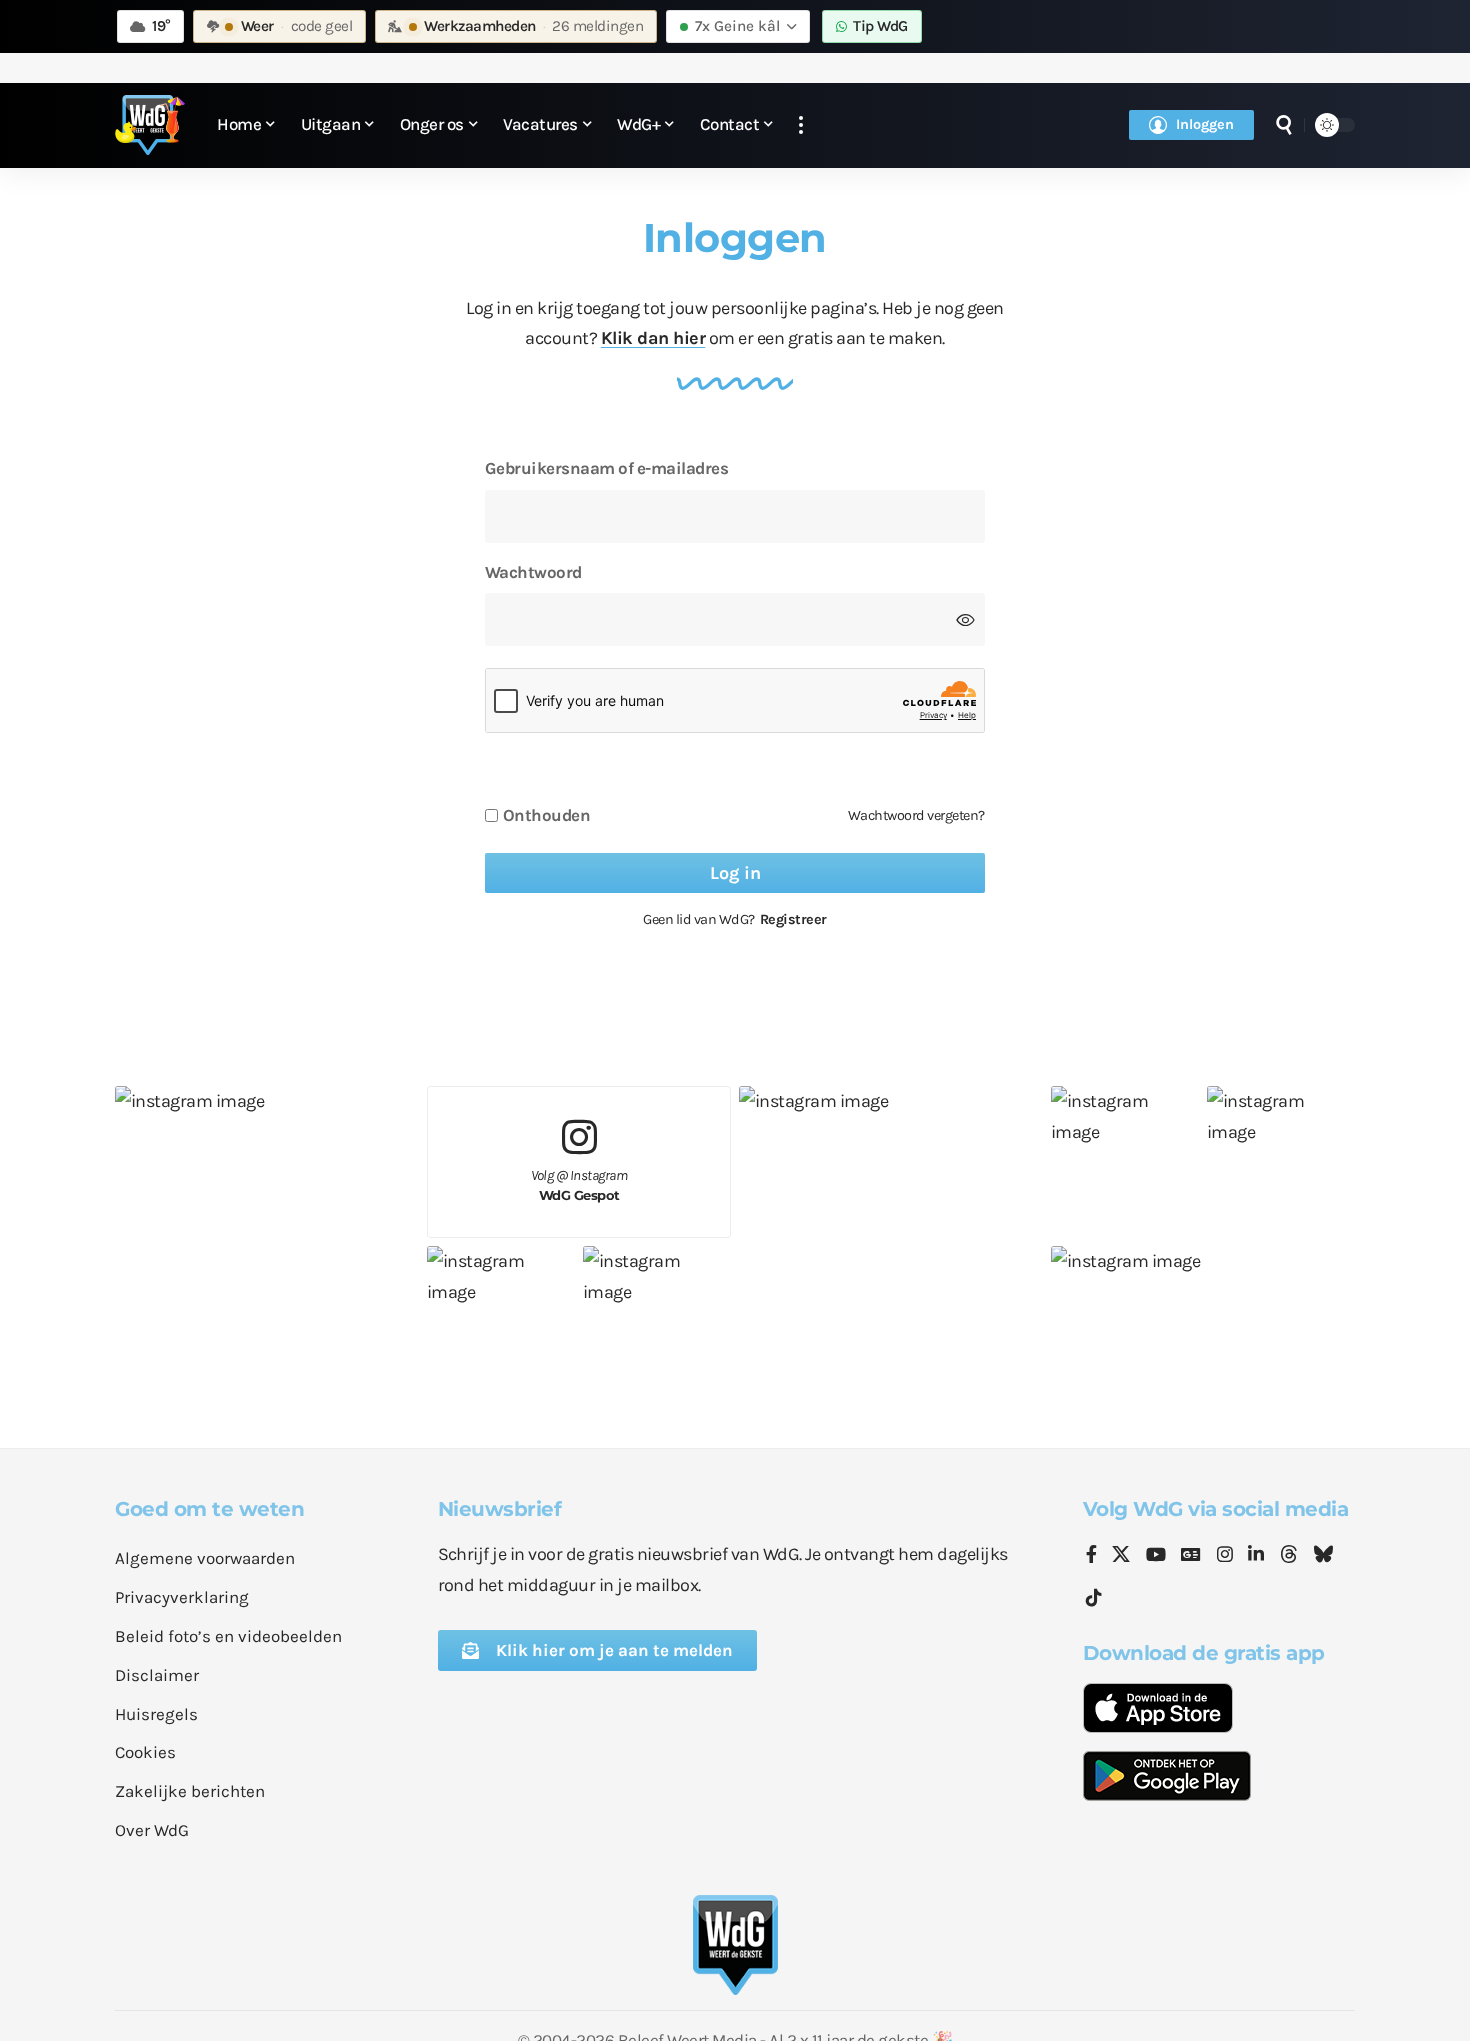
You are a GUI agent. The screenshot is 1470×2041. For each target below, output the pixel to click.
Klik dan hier (653, 338)
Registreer (793, 919)
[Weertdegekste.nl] (150, 125)
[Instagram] (1225, 1556)
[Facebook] (1091, 1556)
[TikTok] (1094, 1598)
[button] (801, 125)
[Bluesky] (1323, 1556)
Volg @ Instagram (579, 1185)
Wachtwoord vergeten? (916, 815)
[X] (1121, 1556)
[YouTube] (1156, 1556)
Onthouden (547, 815)
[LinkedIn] (1256, 1556)
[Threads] (1289, 1556)
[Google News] (1191, 1556)
